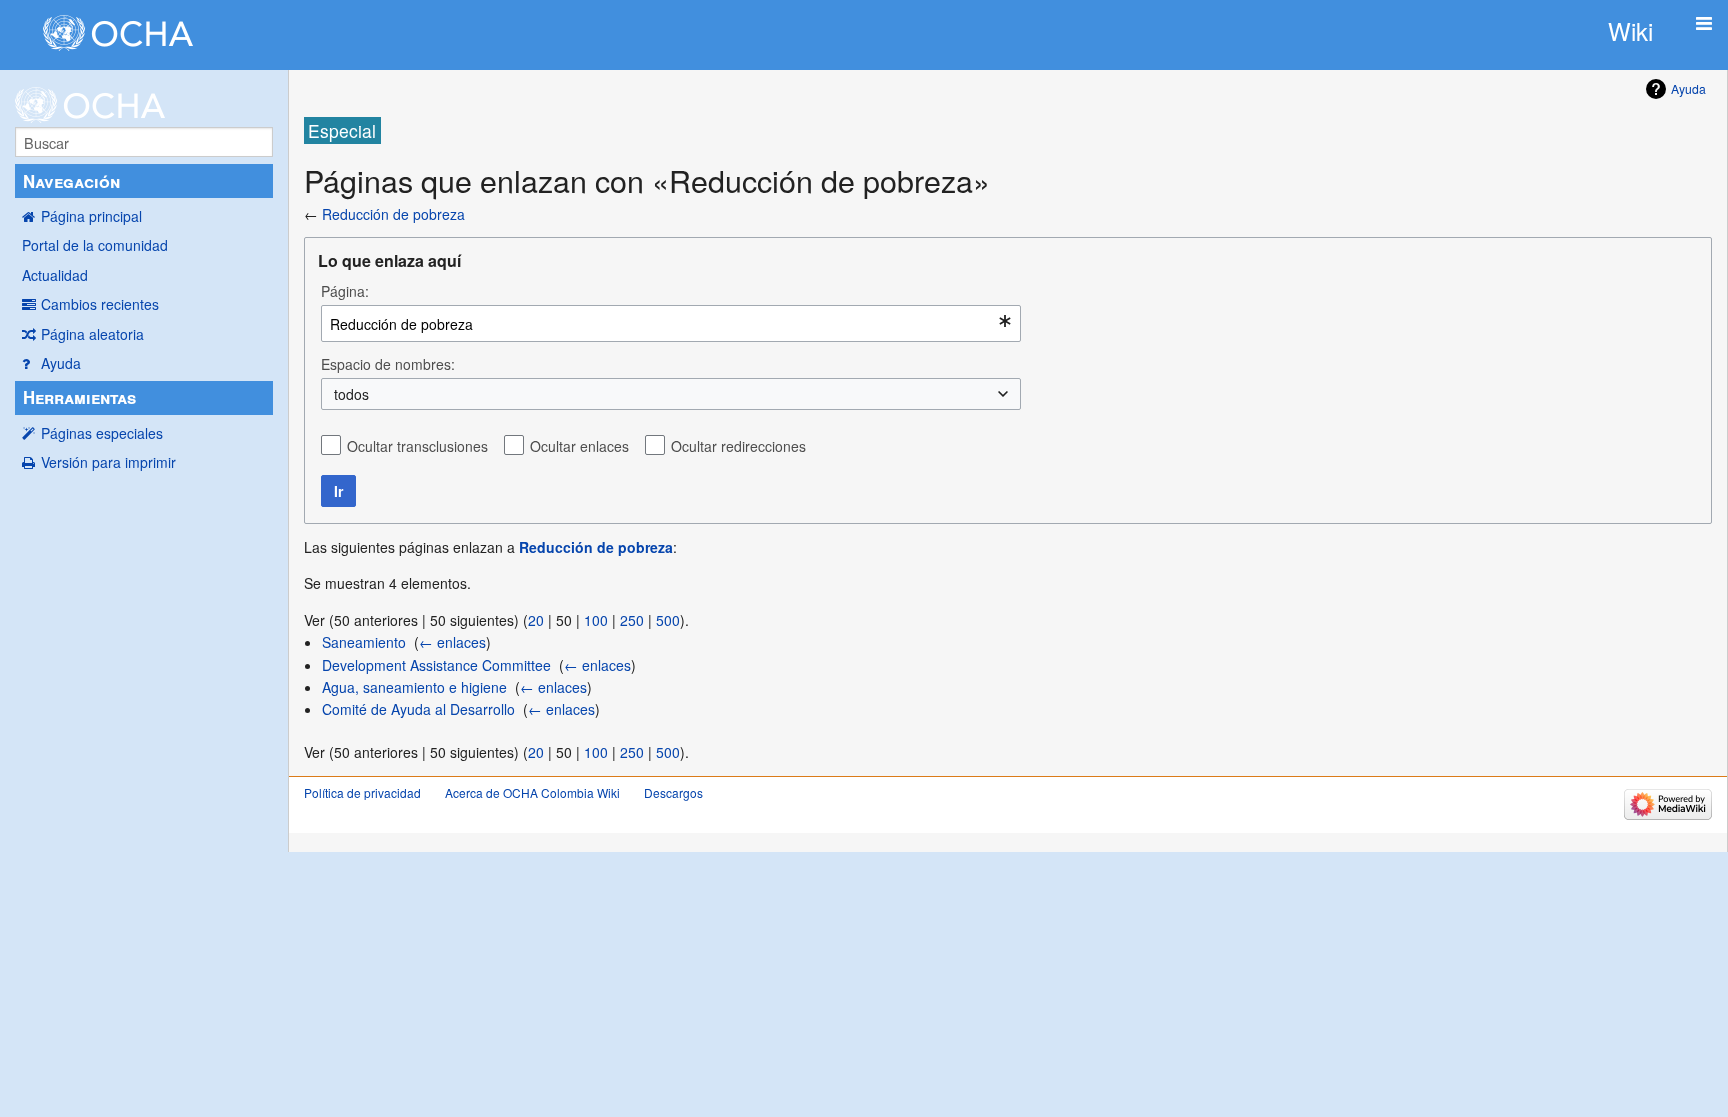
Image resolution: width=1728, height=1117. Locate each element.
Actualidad (55, 275)
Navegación (71, 181)
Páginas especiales (102, 433)
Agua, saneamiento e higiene (414, 687)
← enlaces (452, 642)
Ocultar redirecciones (738, 446)
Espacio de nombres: (388, 364)
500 (668, 620)
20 (536, 620)
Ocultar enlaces (579, 446)
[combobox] (671, 323)
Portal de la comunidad (95, 245)
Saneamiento (364, 642)
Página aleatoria (92, 334)
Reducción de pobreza (393, 214)
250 (632, 620)
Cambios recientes (100, 304)
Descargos (673, 792)
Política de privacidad (362, 792)
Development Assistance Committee (436, 665)
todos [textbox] (351, 394)
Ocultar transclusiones (417, 446)
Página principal (91, 216)
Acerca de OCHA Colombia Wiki (532, 792)
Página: (345, 291)
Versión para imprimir (108, 462)
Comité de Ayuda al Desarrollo (418, 709)
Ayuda (61, 363)
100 (596, 620)
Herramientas (79, 397)
